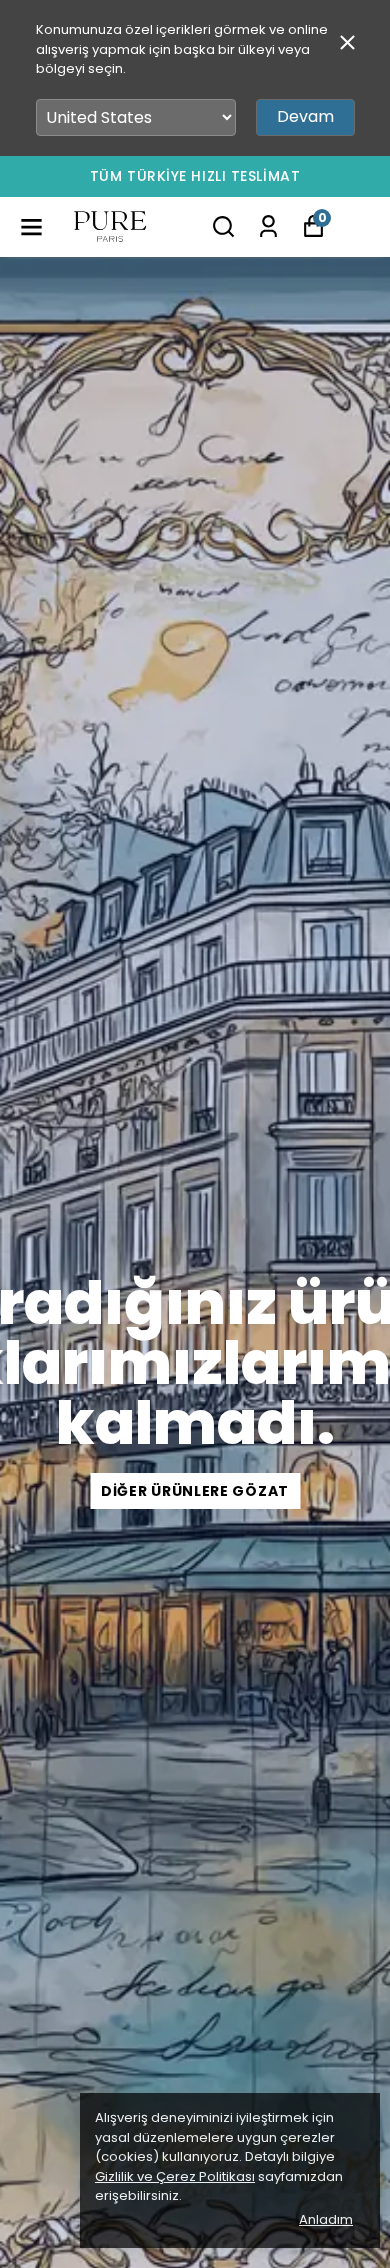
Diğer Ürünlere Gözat (195, 1491)
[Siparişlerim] (268, 226)
